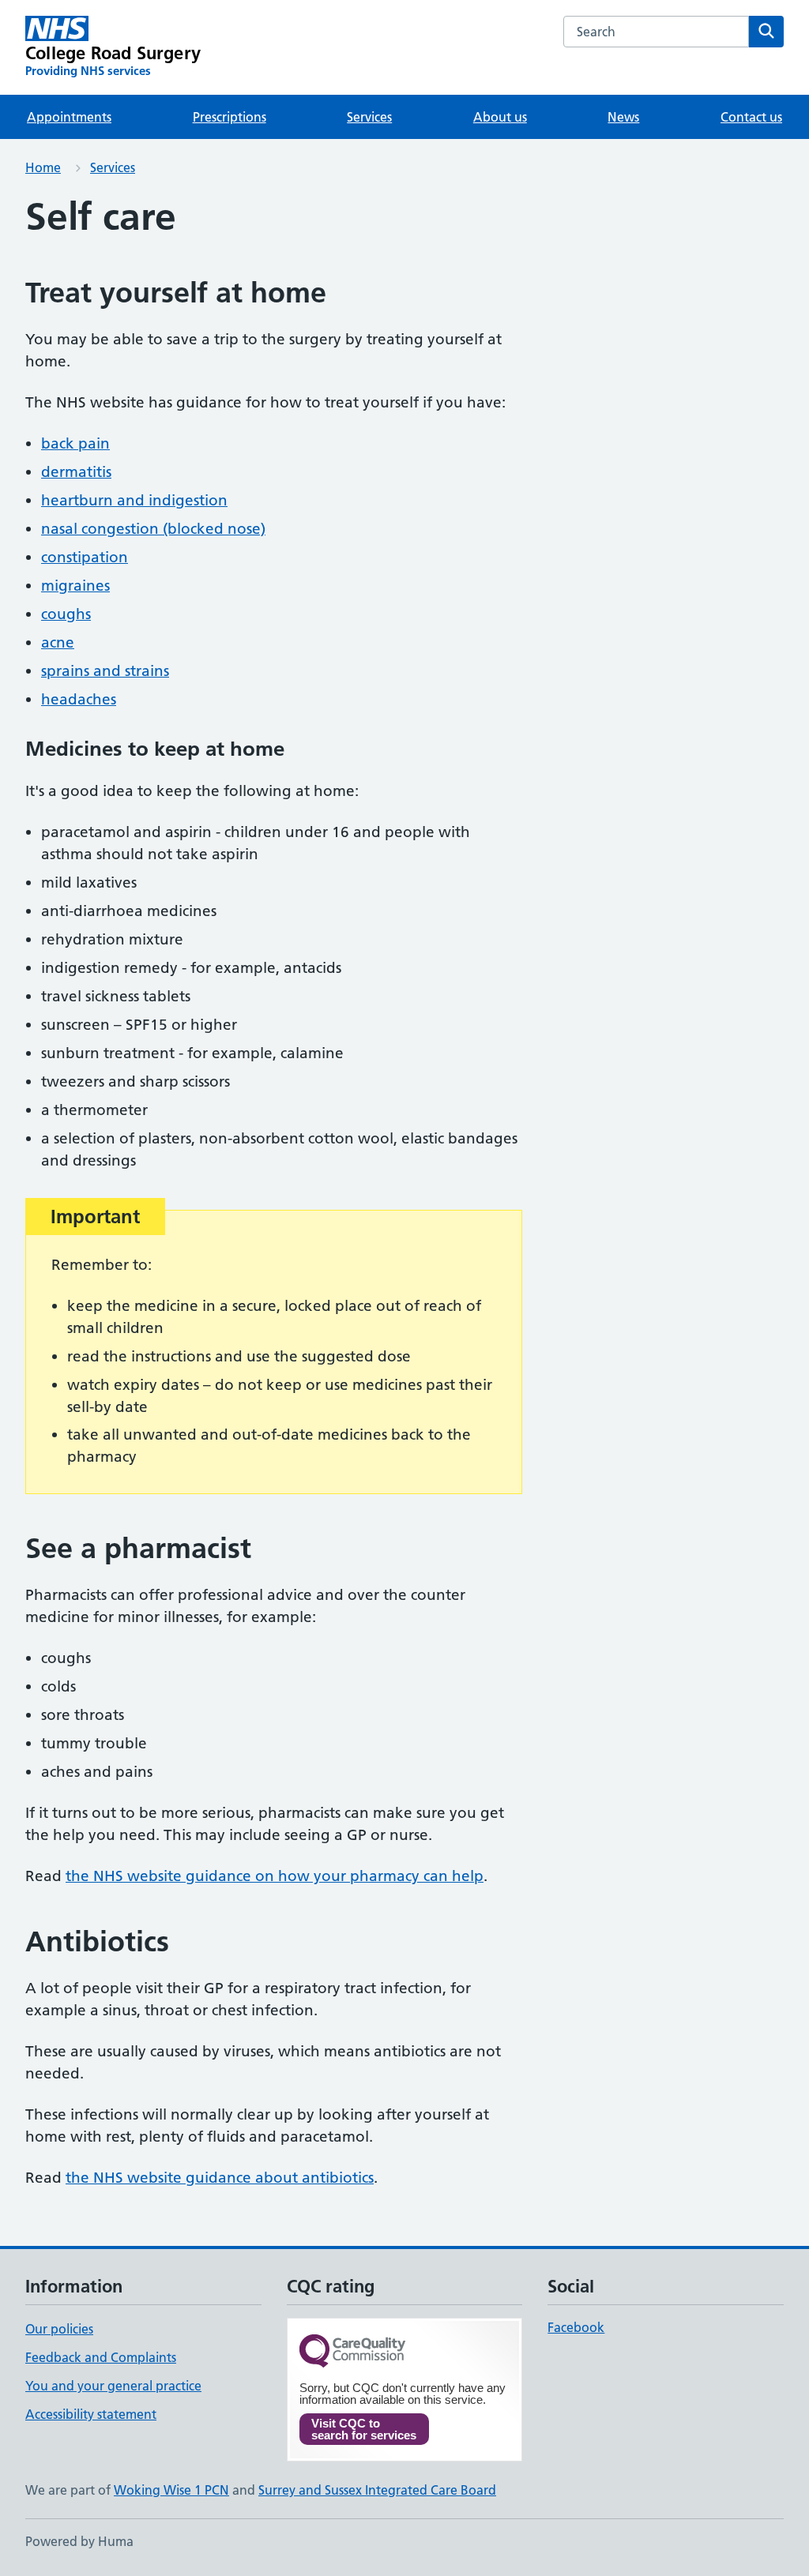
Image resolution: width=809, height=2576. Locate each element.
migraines (75, 586)
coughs (66, 614)
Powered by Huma (79, 2541)
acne (58, 642)
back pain (75, 443)
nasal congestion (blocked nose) (153, 529)
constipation (85, 557)
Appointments (69, 117)
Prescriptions (230, 117)
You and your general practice (113, 2386)
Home (43, 167)
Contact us (751, 117)
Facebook (576, 2327)
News (623, 117)
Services (369, 117)
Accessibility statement (91, 2414)
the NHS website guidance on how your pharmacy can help (275, 1876)
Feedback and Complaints (101, 2357)
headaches (79, 699)
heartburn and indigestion (134, 500)
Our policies (59, 2329)
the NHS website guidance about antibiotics (220, 2178)
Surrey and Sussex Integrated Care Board (377, 2490)
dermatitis (76, 472)
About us (500, 117)
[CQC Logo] (352, 2352)
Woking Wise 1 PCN (171, 2490)
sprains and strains (105, 671)
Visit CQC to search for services (364, 2429)
